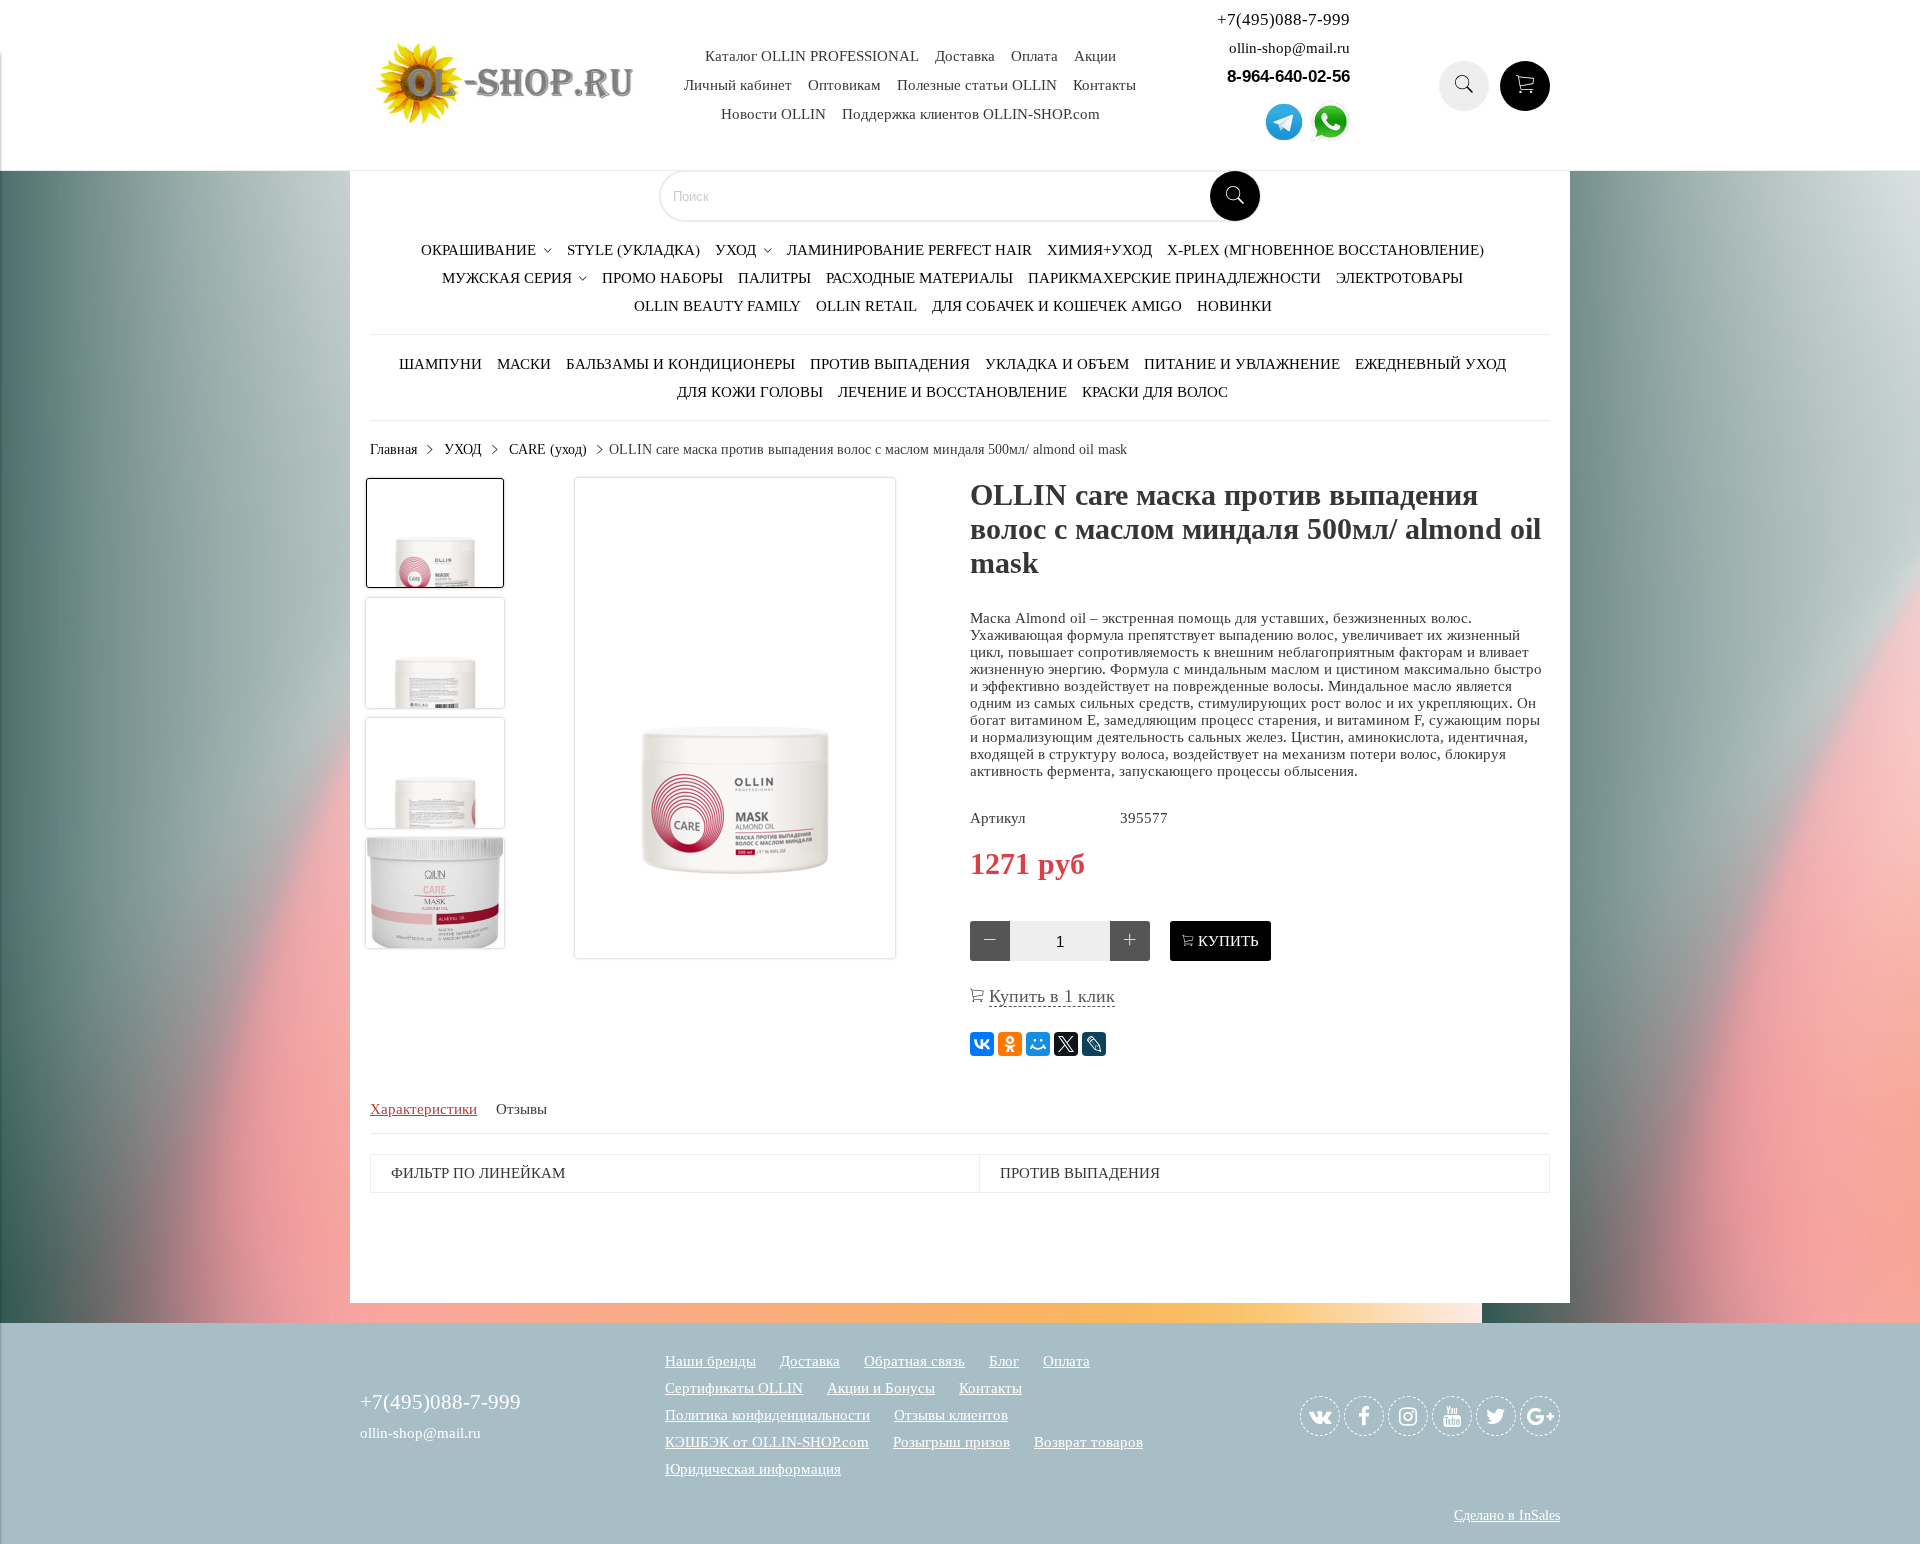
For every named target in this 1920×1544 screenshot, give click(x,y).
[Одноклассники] (1010, 1044)
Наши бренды (710, 1361)
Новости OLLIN (773, 114)
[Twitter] (1496, 1416)
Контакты (1104, 85)
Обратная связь (914, 1361)
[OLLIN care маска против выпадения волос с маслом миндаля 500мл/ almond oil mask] (735, 720)
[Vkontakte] (1320, 1416)
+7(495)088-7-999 (1283, 19)
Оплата (1034, 56)
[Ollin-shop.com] (510, 119)
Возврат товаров (1088, 1442)
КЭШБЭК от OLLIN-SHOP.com (767, 1442)
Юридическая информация (753, 1469)
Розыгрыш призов (951, 1442)
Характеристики (423, 1109)
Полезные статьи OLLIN (977, 85)
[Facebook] (1364, 1416)
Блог (1004, 1361)
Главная (393, 449)
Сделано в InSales (1507, 1515)
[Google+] (1540, 1416)
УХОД (463, 449)
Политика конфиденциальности (767, 1415)
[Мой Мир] (1038, 1044)
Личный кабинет (738, 85)
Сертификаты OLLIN (734, 1388)
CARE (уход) (548, 449)
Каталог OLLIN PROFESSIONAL (812, 56)
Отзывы (521, 1109)
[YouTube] (1452, 1416)
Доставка (965, 56)
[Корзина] (1525, 86)
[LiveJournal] (1094, 1044)
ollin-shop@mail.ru (1289, 48)
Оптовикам (844, 85)
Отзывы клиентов (951, 1415)
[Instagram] (1408, 1416)
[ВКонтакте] (982, 1044)
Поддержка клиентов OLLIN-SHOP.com (971, 114)
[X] (1066, 1044)
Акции (1095, 56)
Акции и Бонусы (881, 1388)
